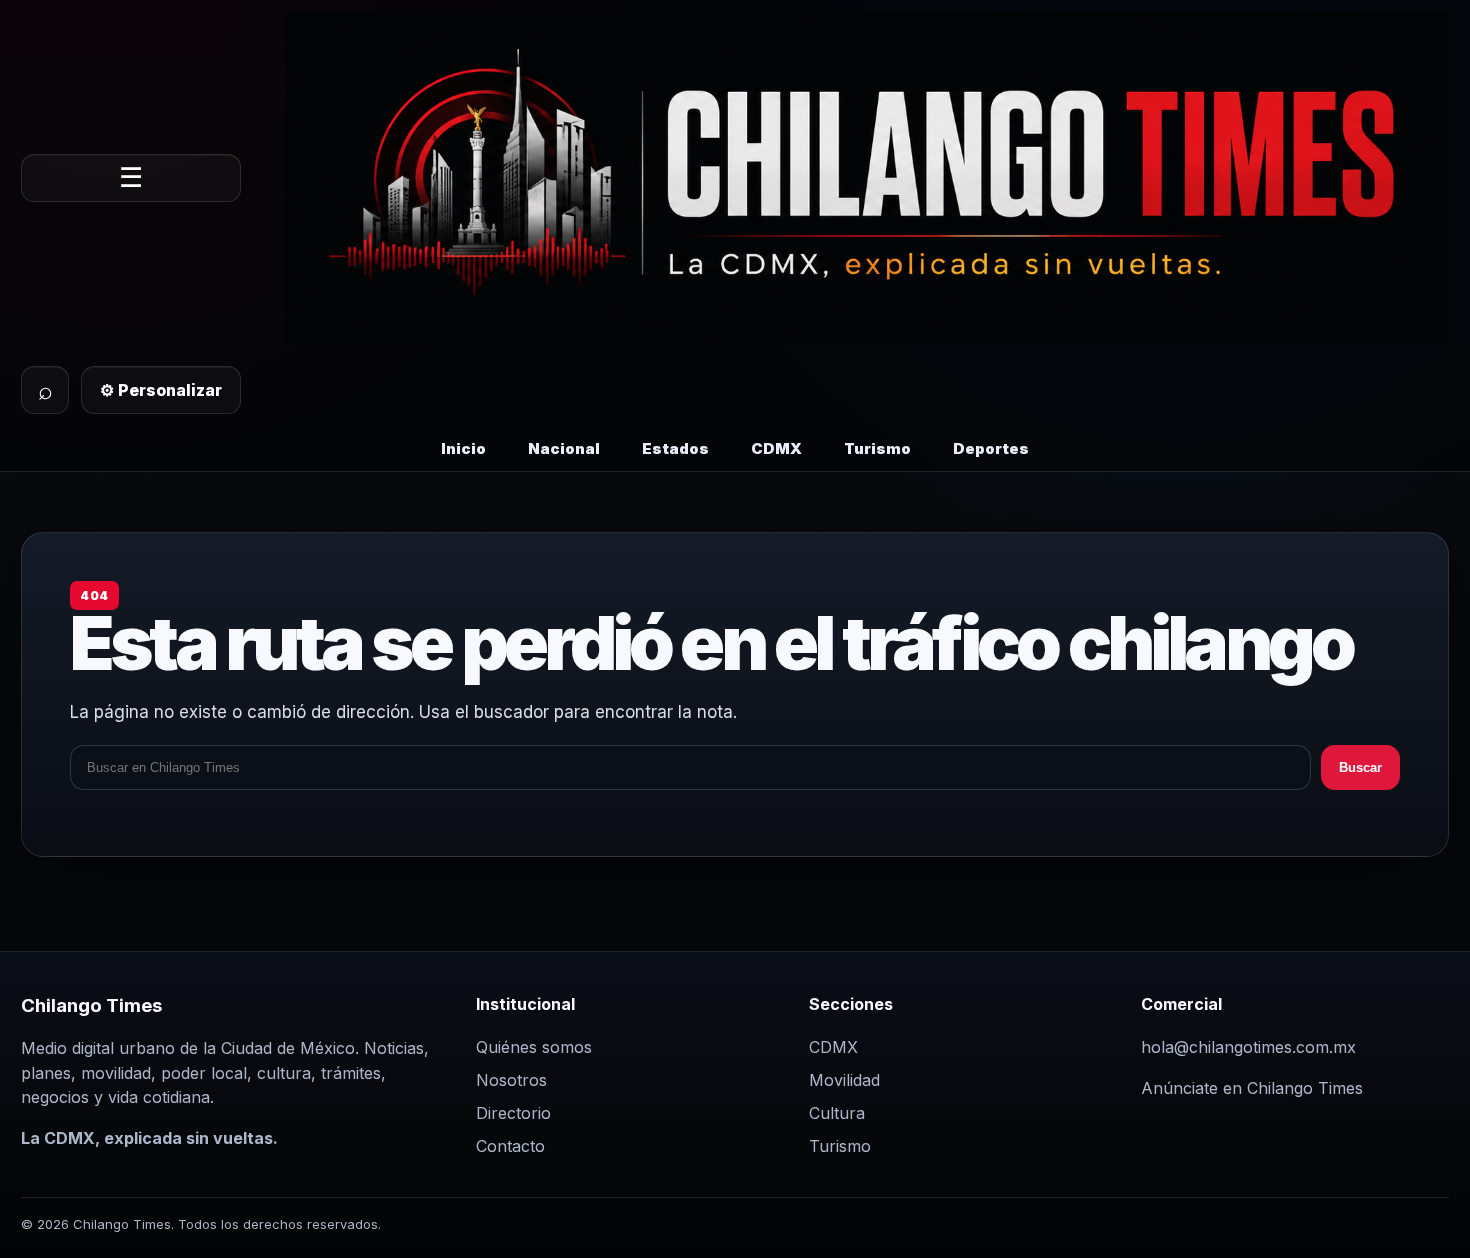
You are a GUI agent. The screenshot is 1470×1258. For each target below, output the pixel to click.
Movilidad (844, 1080)
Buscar (1360, 767)
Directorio (513, 1113)
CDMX (776, 448)
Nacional (564, 448)
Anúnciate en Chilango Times (1252, 1088)
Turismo (877, 448)
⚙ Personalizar (161, 390)
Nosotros (511, 1080)
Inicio (463, 448)
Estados (675, 448)
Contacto (510, 1146)
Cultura (837, 1113)
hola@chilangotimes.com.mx (1248, 1047)
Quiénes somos (534, 1047)
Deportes (991, 448)
